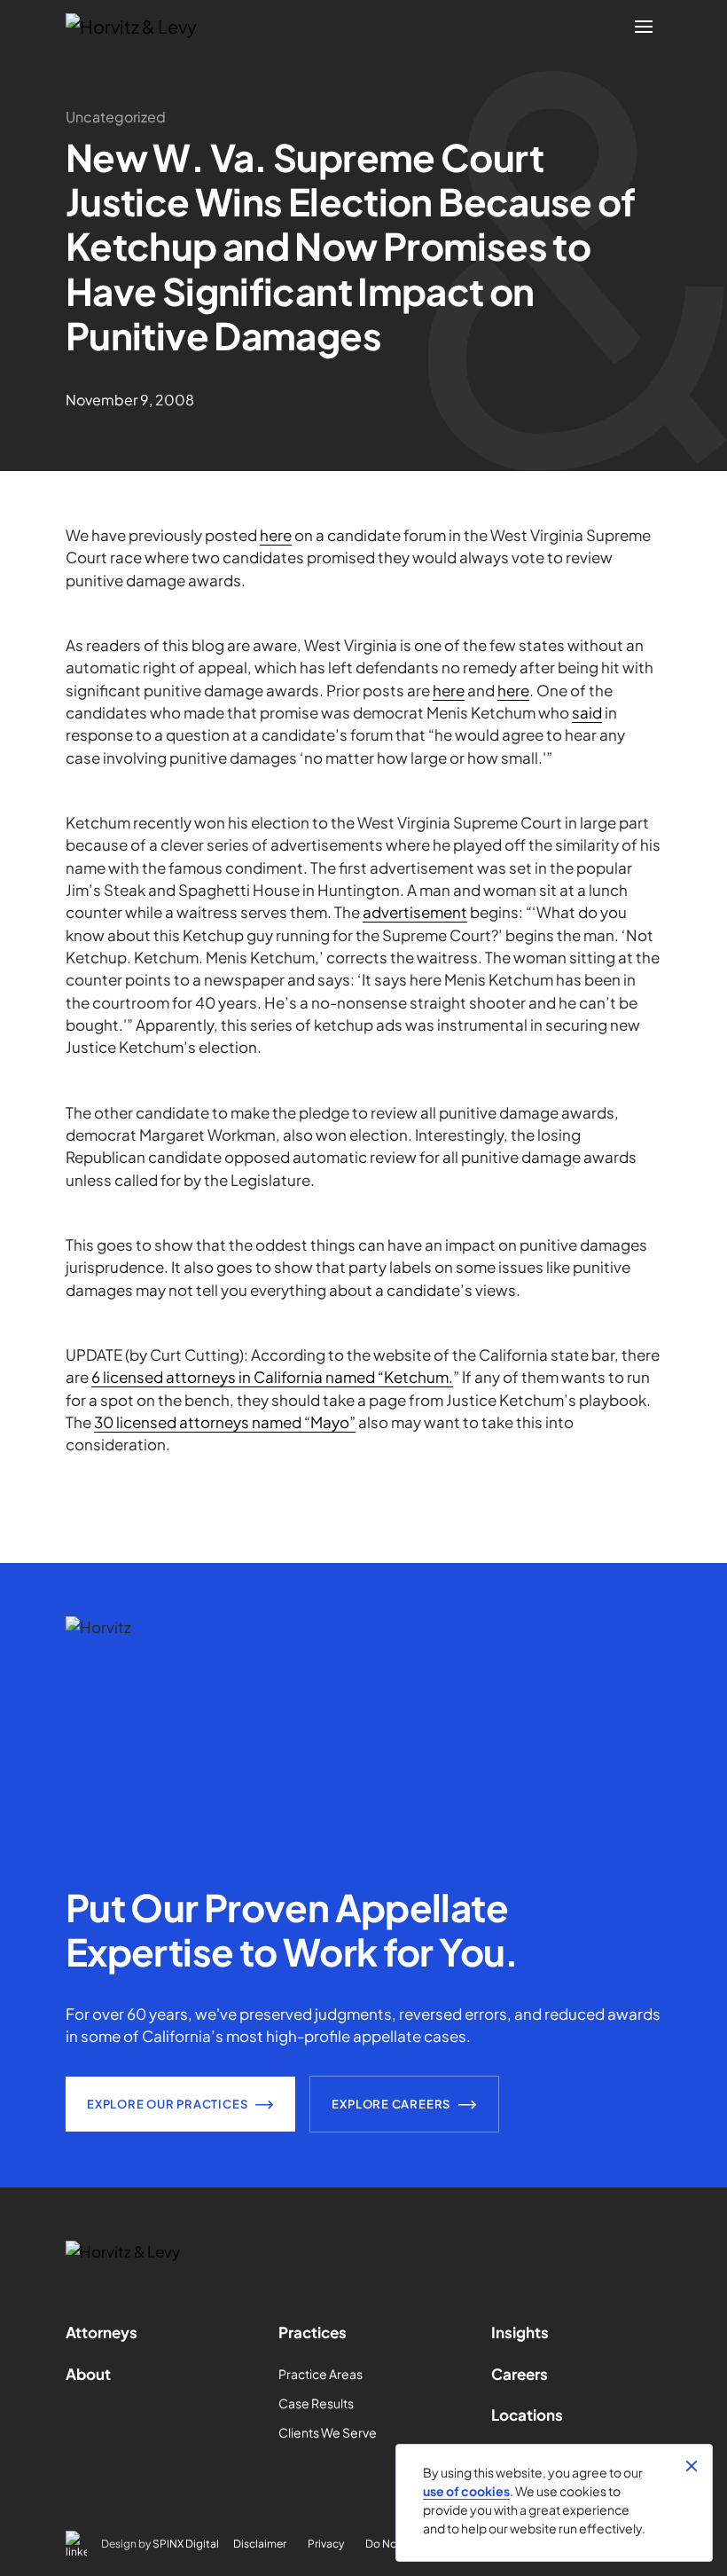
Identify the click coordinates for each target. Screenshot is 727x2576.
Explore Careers (391, 2104)
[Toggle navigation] (644, 27)
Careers (520, 2374)
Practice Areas (321, 2374)
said (587, 712)
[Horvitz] (141, 27)
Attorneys (102, 2332)
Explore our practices (167, 2104)
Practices (313, 2332)
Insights (520, 2332)
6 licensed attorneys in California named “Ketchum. (272, 1377)
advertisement (415, 912)
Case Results (316, 2403)
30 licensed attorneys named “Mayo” (225, 1422)
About (88, 2374)
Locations (527, 2415)
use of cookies (466, 2491)
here (276, 535)
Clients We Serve (328, 2432)
